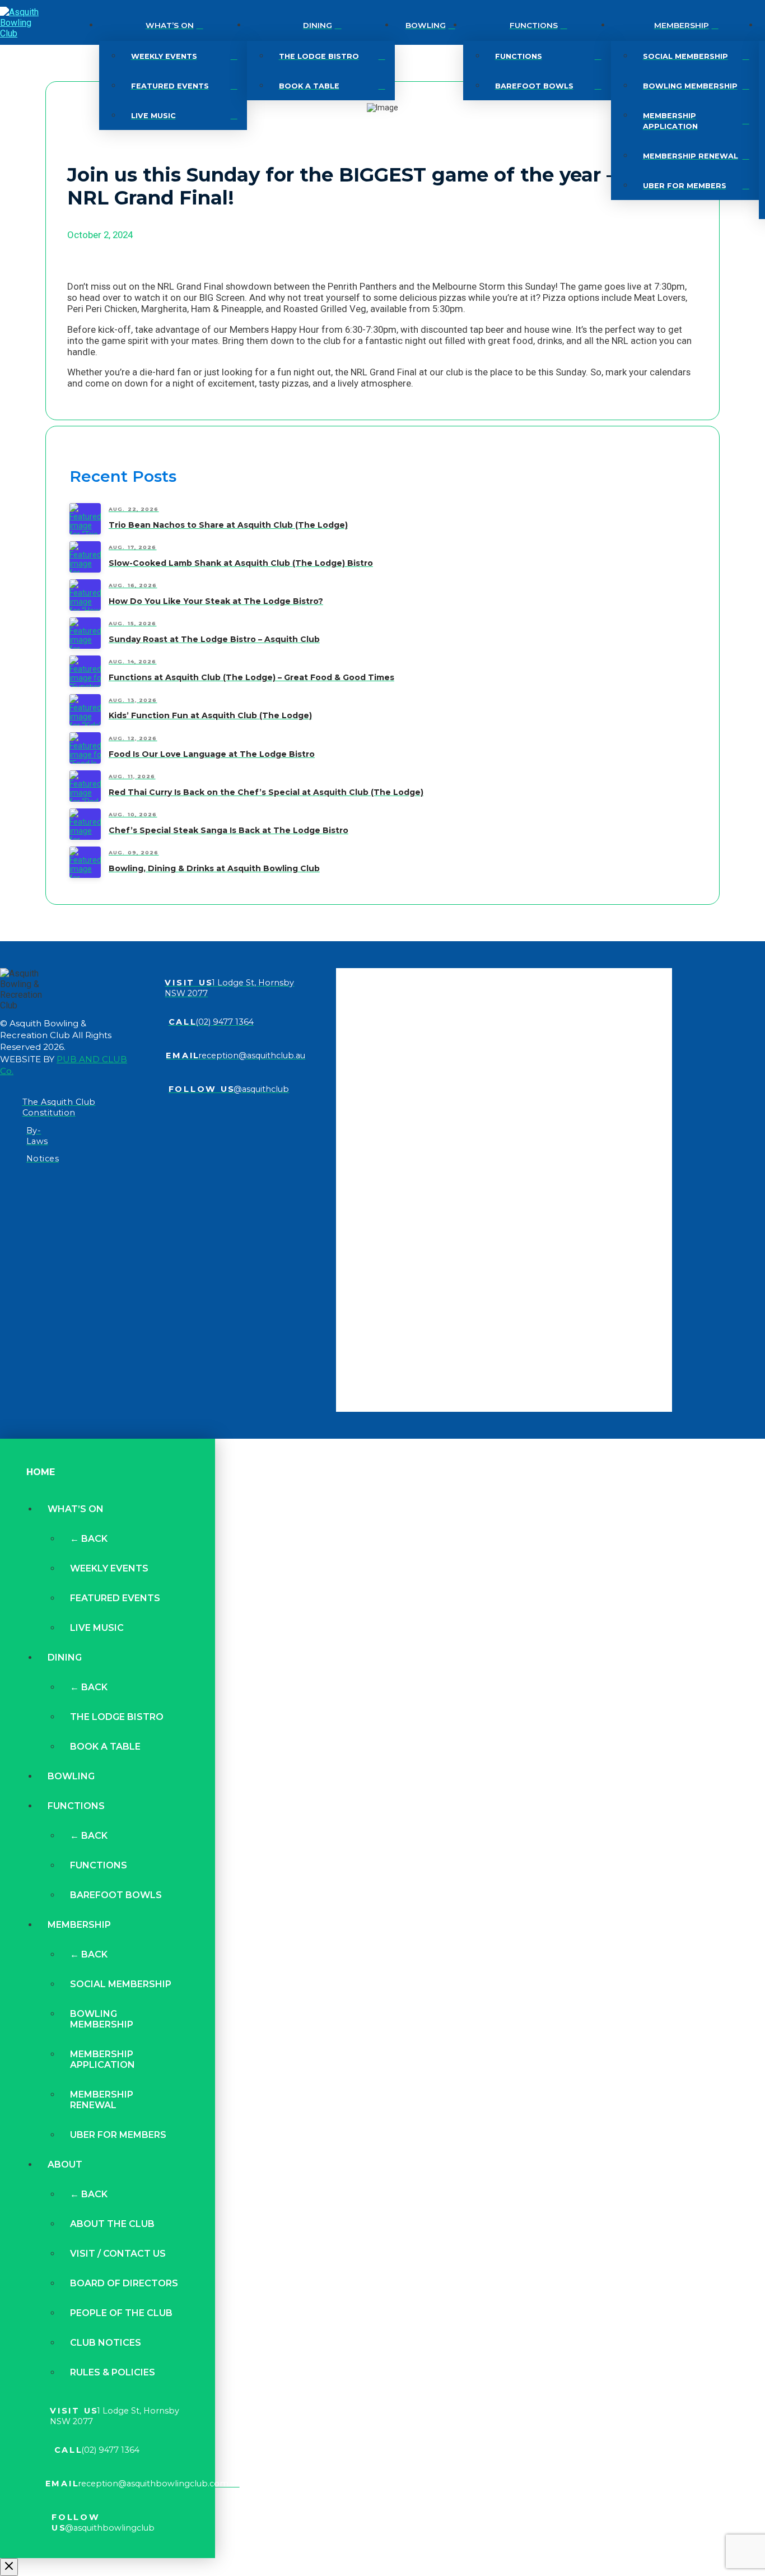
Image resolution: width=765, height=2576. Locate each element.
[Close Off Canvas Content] (9, 2567)
